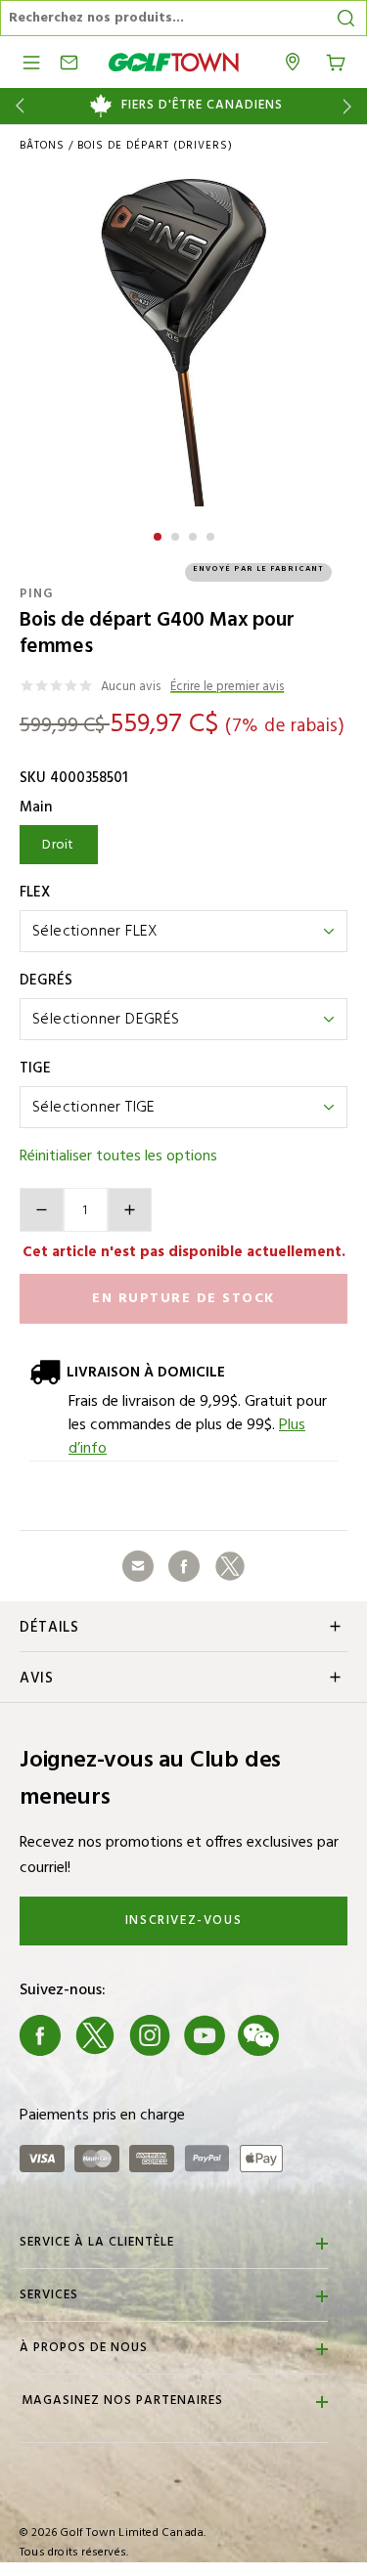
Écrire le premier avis (227, 688)
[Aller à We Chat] (258, 2035)
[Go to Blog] (313, 2035)
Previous (16, 106)
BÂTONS (42, 146)
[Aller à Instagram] (150, 2035)
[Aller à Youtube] (205, 2035)
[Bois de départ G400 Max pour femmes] (183, 343)
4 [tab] (212, 534)
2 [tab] (177, 534)
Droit (58, 845)
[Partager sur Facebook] (184, 1566)
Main (36, 808)
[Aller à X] (95, 2035)
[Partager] (138, 1566)
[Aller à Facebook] (40, 2035)
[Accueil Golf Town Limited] (174, 62)
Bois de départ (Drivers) (155, 146)
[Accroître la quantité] (130, 1210)
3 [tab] (195, 534)
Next (351, 106)
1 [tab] (160, 534)
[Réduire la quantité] (42, 1210)
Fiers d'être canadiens (202, 106)
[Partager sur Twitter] (230, 1566)
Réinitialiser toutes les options (118, 1157)
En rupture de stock (183, 1299)
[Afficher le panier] (336, 61)
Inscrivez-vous (183, 1921)
